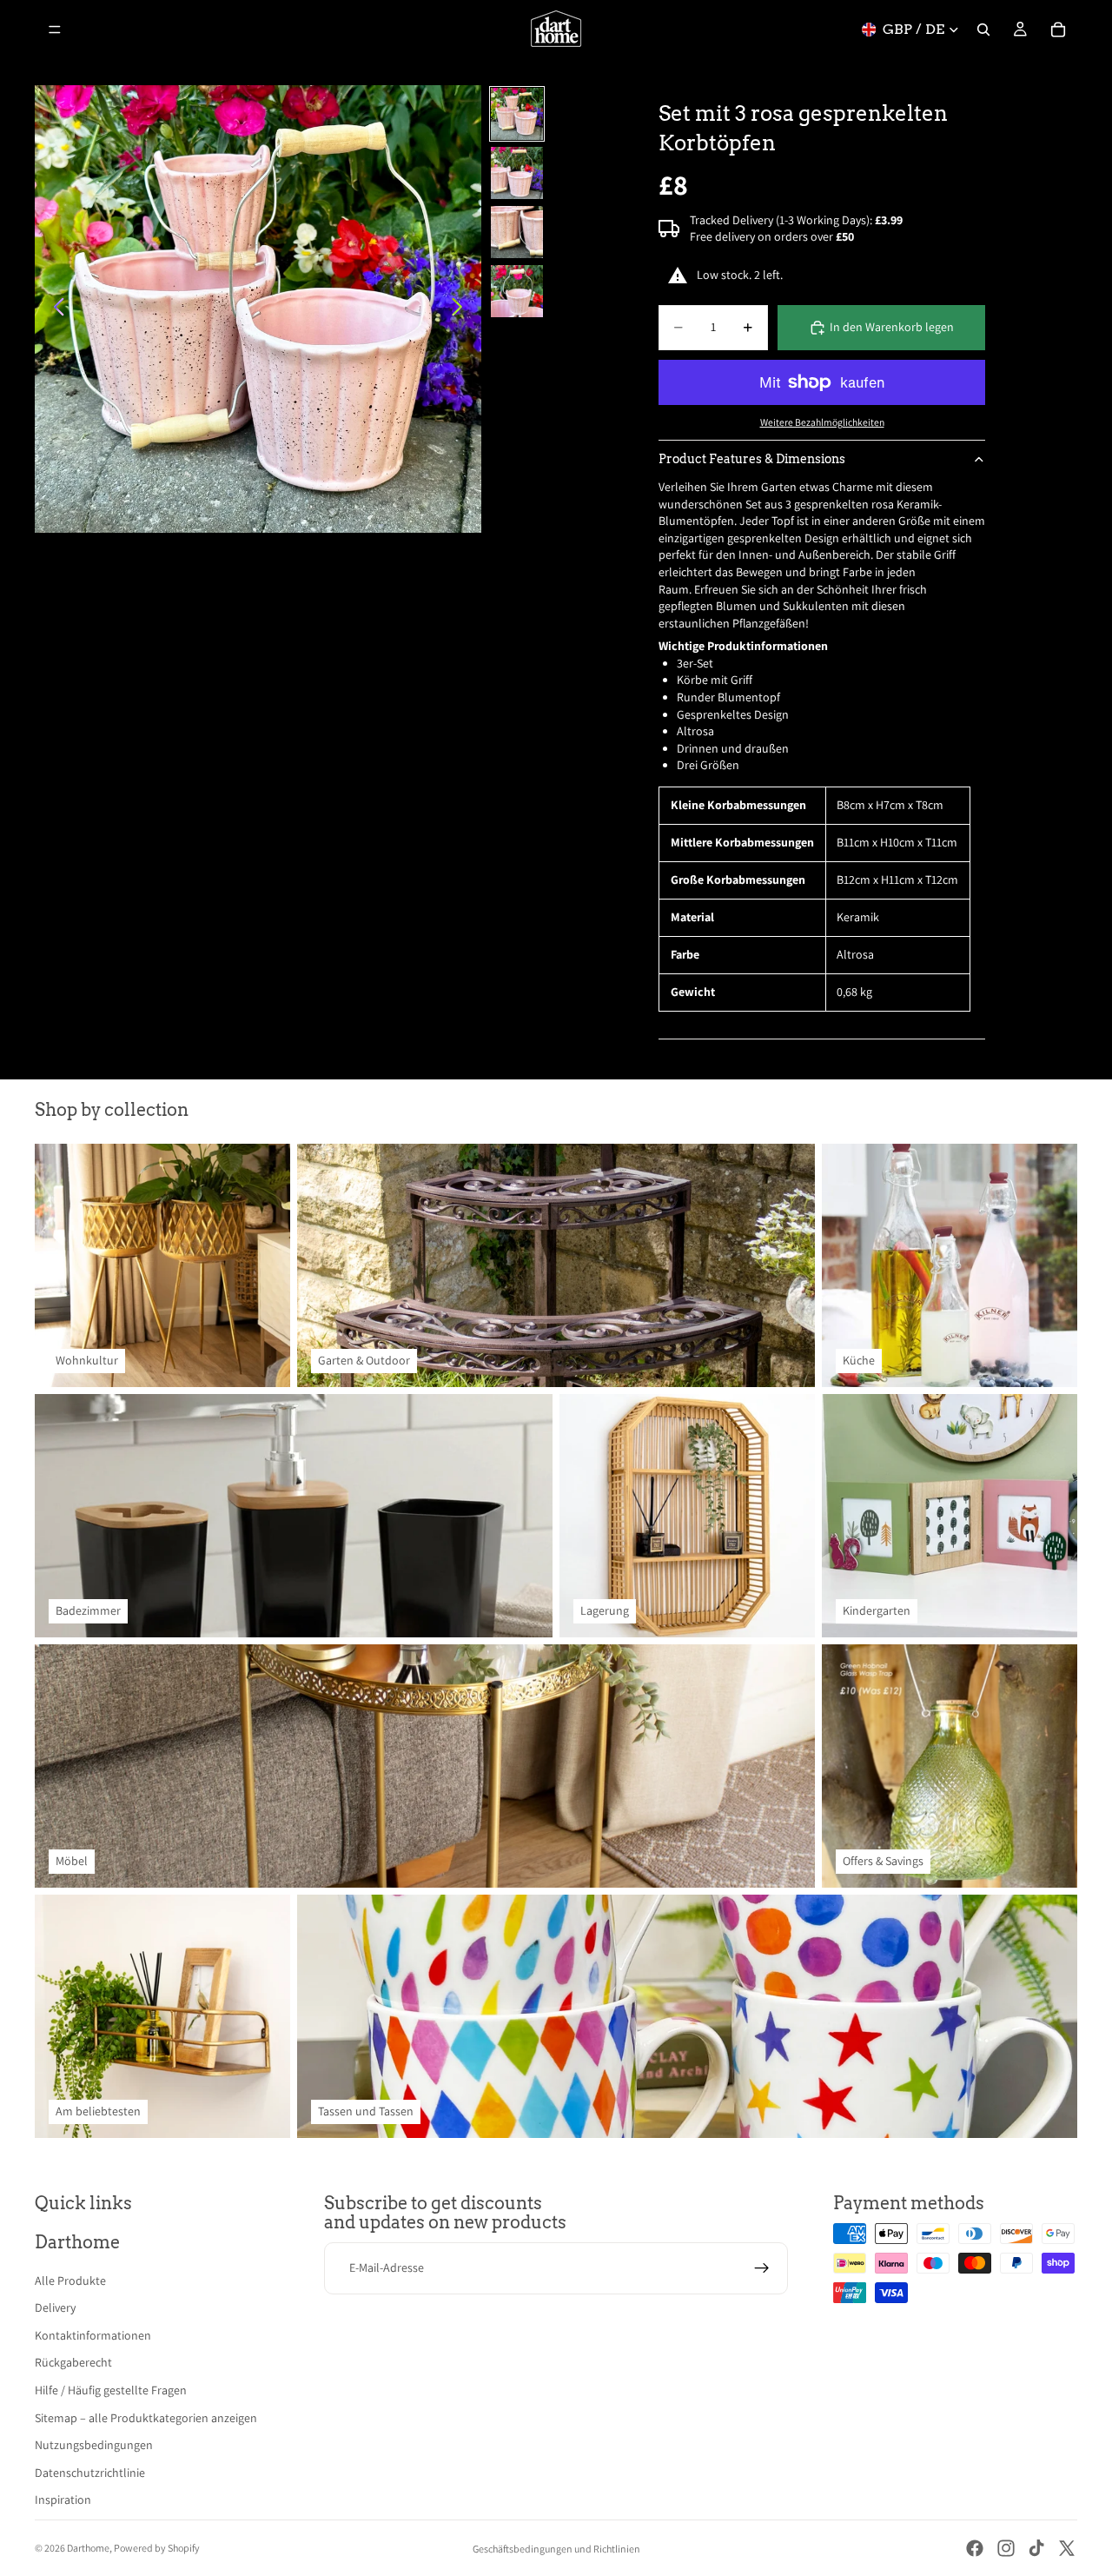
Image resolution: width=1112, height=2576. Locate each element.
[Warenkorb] (1058, 30)
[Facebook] (975, 2548)
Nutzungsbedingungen (94, 2445)
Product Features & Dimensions (752, 459)
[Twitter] (1067, 2548)
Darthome (88, 2548)
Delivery (55, 2307)
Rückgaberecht (73, 2362)
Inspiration (63, 2500)
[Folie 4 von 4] (517, 291)
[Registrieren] (762, 2268)
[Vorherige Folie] (54, 309)
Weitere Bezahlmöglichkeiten (822, 422)
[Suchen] (983, 30)
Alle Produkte (70, 2281)
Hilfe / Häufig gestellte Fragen (111, 2390)
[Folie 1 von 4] (517, 114)
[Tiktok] (1036, 2548)
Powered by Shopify (157, 2548)
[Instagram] (1006, 2548)
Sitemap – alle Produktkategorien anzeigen (146, 2418)
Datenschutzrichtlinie (90, 2473)
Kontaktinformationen (93, 2335)
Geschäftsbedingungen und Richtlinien (556, 2549)
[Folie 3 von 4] (517, 232)
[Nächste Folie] (462, 309)
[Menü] (55, 30)
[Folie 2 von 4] (517, 173)
